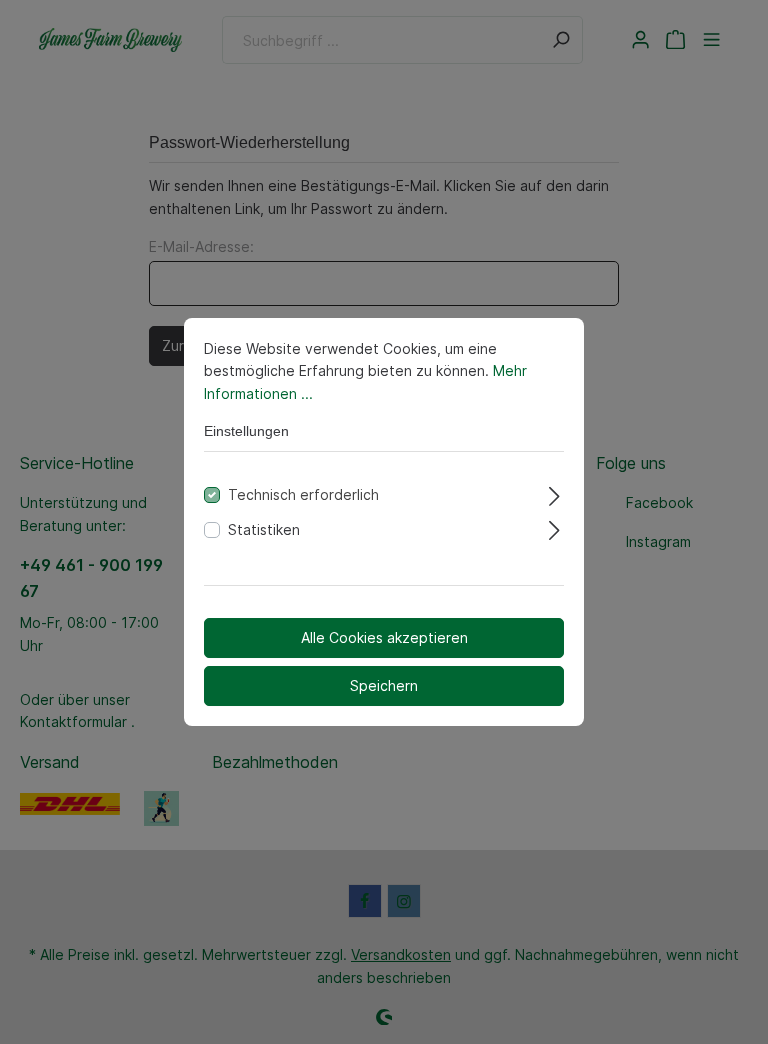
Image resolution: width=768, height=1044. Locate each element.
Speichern (384, 685)
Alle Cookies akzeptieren (384, 637)
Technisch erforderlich (303, 494)
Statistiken (264, 529)
